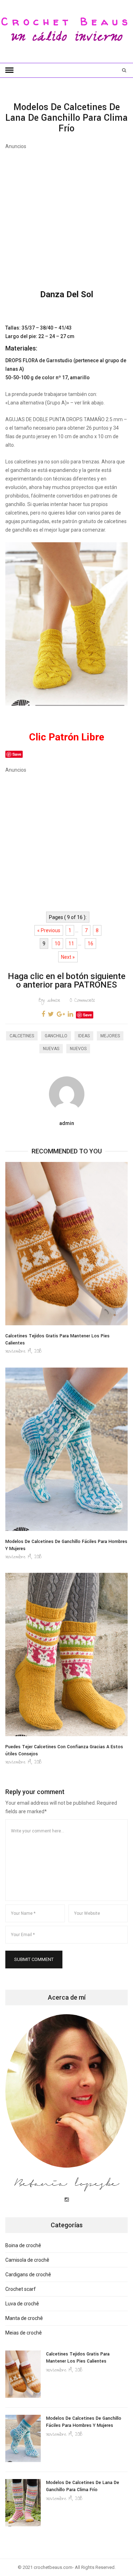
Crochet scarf (21, 2289)
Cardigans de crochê (28, 2275)
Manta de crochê (24, 2318)
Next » (68, 957)
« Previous (49, 930)
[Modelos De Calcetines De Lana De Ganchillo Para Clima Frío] (23, 2503)
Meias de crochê (24, 2333)
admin (49, 1001)
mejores (110, 1036)
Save (87, 1015)
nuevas (51, 1049)
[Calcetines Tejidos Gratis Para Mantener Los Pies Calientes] (66, 1244)
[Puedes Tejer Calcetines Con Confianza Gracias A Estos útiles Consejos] (66, 1654)
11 (71, 944)
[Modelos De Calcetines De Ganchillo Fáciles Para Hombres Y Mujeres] (66, 1449)
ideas (84, 1036)
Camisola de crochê (27, 2260)
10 (57, 944)
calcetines (22, 1036)
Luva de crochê (22, 2304)
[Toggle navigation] (9, 70)
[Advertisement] (66, 216)
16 (90, 944)
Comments (82, 1001)
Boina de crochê (23, 2245)
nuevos (78, 1049)
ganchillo (56, 1036)
